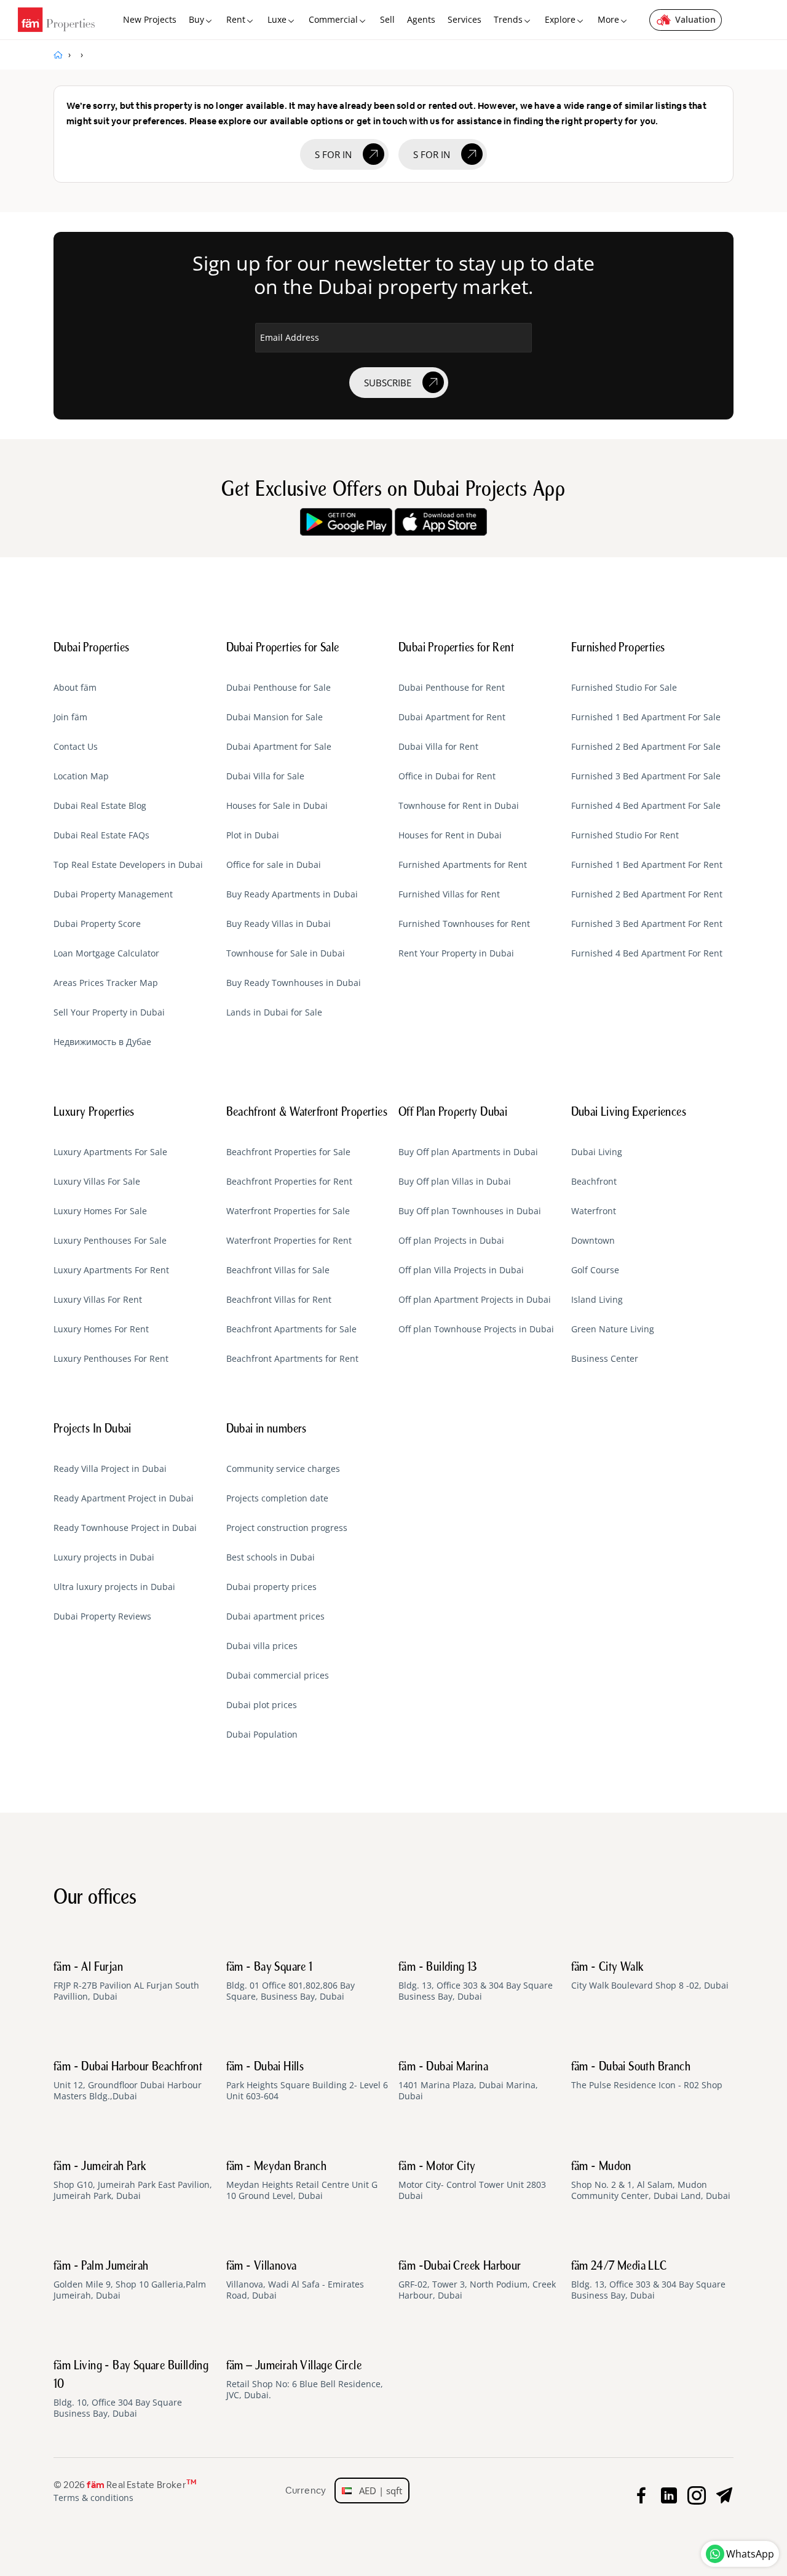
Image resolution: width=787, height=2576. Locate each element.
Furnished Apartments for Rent (463, 865)
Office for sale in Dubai (274, 865)
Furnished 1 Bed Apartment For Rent (647, 865)
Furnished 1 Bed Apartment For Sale (646, 717)
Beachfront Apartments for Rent (292, 1359)
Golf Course (595, 1270)
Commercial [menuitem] (333, 19)
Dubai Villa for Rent (438, 747)
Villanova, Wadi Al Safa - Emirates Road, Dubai (295, 2281)
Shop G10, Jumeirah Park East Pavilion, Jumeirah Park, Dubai (133, 2181)
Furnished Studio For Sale (624, 688)
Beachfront (594, 1182)
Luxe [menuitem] (277, 19)
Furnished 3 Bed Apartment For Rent (647, 924)
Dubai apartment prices (275, 1616)
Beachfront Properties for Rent (289, 1182)
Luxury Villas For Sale (97, 1182)
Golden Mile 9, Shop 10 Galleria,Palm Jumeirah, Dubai (130, 2281)
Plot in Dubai (253, 835)
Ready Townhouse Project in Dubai (125, 1528)
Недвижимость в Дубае (102, 1042)
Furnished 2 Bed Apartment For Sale (646, 747)
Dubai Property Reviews (102, 1616)
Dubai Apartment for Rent (452, 717)
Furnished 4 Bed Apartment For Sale (646, 806)
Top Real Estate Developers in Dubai (128, 865)
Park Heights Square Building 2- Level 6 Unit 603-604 (307, 2081)
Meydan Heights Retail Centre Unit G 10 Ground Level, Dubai (302, 2181)
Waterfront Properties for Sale (288, 1211)
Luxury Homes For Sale (100, 1211)
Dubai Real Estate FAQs (101, 835)
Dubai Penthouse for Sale (279, 688)
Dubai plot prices (262, 1705)
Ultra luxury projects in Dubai (114, 1587)
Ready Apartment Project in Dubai (124, 1498)
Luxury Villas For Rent (98, 1300)
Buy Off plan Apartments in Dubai (468, 1152)
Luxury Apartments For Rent (111, 1270)
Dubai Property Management (113, 894)
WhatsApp (750, 2554)
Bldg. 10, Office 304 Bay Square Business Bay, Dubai (131, 2390)
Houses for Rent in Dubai (450, 835)
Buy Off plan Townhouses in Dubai (470, 1211)
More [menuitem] (608, 19)
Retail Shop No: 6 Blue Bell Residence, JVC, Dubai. (305, 2380)
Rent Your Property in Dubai (456, 953)
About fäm (75, 688)
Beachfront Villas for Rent (279, 1300)
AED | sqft (377, 2491)
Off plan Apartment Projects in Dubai (475, 1300)
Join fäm (70, 717)
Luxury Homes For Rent (101, 1329)
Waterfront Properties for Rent (289, 1241)
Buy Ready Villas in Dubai (279, 924)
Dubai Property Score (97, 924)
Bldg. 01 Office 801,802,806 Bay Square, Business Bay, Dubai (291, 1982)
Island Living (597, 1300)
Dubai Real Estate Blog (100, 806)
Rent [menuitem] (236, 19)
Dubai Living (597, 1152)
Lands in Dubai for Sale (274, 1012)
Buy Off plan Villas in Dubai (455, 1182)
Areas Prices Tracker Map (106, 983)
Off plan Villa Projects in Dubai (461, 1270)
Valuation (695, 19)
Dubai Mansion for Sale (275, 717)
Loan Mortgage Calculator (106, 953)
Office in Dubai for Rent (447, 776)
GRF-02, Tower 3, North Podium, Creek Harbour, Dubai (477, 2281)
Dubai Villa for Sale (265, 776)
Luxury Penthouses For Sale (110, 1241)
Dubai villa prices (262, 1646)
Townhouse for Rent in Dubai (459, 806)
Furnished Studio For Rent (625, 835)
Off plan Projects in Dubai (451, 1241)
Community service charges (283, 1469)
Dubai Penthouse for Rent (452, 688)
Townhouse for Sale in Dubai (286, 953)
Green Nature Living (613, 1329)
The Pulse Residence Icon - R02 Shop (647, 2076)
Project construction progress (287, 1528)
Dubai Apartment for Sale (279, 747)
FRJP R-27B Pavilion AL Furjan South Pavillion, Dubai (126, 1982)
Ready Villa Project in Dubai (110, 1469)
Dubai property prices (271, 1587)
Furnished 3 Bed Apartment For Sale (646, 776)
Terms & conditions (93, 2498)
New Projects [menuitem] (150, 19)
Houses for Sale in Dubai (277, 806)
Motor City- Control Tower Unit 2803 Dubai (472, 2181)
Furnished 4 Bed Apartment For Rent (647, 953)
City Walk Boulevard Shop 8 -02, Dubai (650, 1976)
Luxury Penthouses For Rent (111, 1359)
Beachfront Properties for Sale (288, 1152)
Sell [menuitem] (387, 19)
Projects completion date (277, 1498)
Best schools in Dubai (271, 1557)
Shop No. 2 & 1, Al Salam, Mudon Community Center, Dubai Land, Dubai (651, 2181)
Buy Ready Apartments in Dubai (292, 894)
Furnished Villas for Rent (449, 894)
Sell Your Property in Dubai (109, 1012)
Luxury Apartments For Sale (110, 1152)
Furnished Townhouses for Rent (464, 924)
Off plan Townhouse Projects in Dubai (476, 1329)
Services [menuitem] (465, 19)
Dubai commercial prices (278, 1676)
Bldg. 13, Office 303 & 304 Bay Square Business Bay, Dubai (476, 1982)
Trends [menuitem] (508, 19)
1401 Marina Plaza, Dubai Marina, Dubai (468, 2081)
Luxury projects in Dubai (104, 1557)
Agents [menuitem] (421, 19)
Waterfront (594, 1211)
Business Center (605, 1359)
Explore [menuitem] (560, 19)
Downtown (593, 1241)
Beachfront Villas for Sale (278, 1270)
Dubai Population (262, 1735)
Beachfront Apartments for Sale (291, 1329)
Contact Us (76, 747)
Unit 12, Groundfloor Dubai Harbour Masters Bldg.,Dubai (128, 2081)
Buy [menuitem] (196, 19)
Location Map (81, 776)
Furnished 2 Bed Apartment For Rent (647, 894)
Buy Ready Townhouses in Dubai (294, 983)
